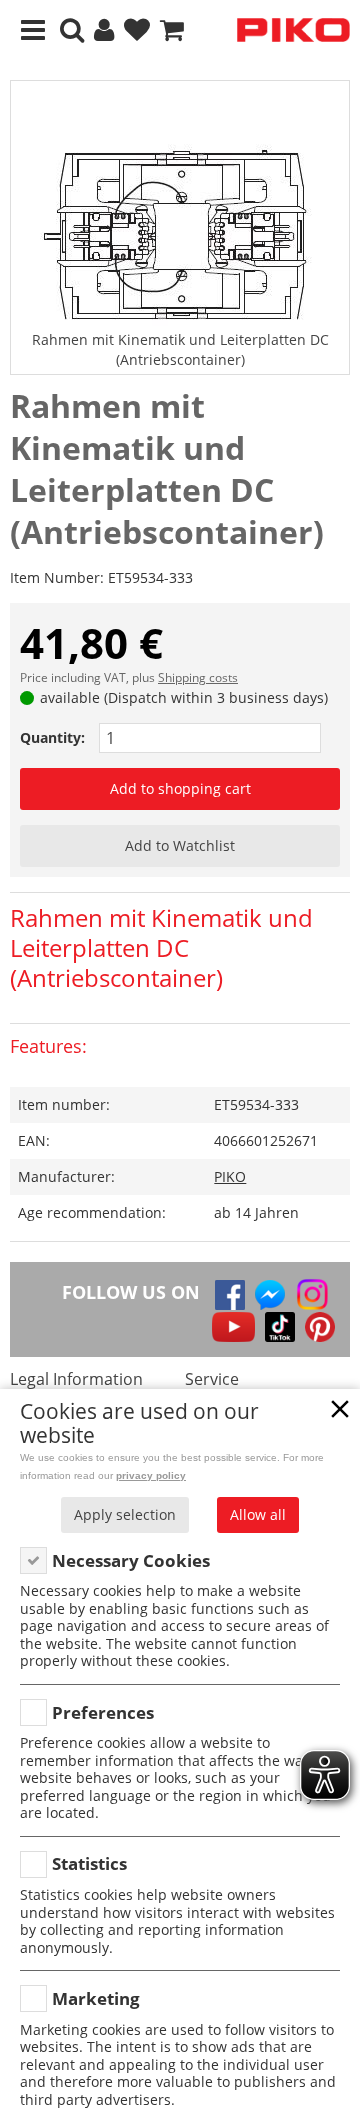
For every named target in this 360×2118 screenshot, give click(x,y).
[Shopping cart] (172, 30)
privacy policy (151, 1475)
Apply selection (125, 1514)
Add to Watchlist (180, 845)
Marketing (96, 1998)
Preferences (103, 1712)
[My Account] (104, 30)
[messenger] (270, 1295)
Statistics (89, 1863)
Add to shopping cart (180, 788)
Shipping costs (198, 677)
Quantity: (52, 737)
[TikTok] (280, 1327)
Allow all (258, 1514)
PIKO (230, 1176)
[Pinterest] (320, 1327)
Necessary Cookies (131, 1560)
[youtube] (233, 1327)
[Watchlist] (137, 30)
